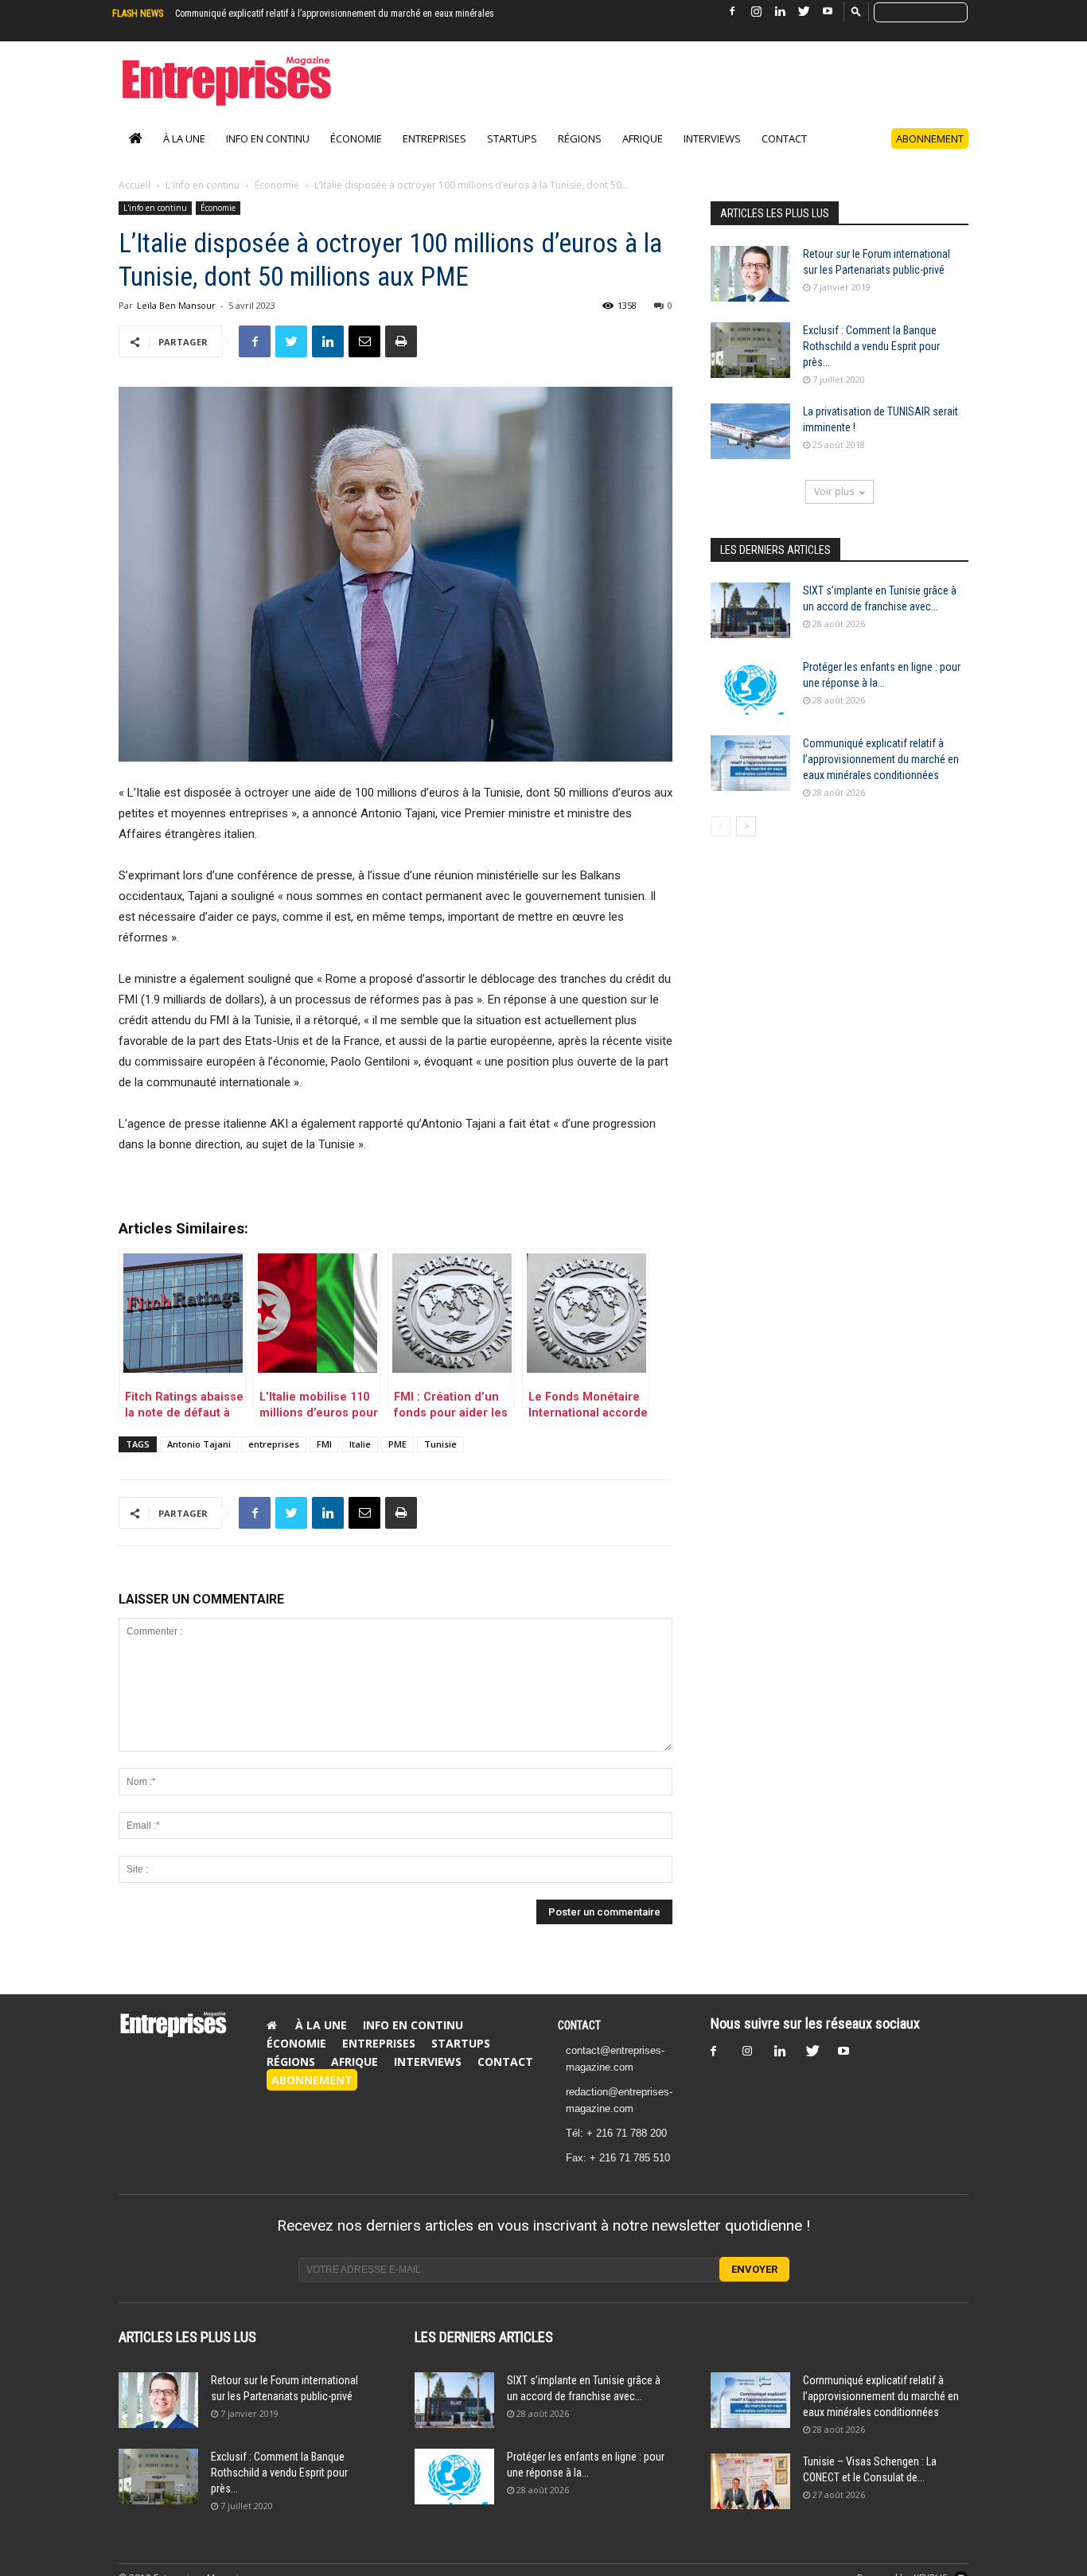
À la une (184, 138)
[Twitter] (804, 12)
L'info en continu (203, 185)
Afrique (643, 138)
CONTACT (579, 2025)
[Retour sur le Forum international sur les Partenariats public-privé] (750, 274)
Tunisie (440, 1444)
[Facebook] (732, 12)
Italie (360, 1444)
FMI (324, 1444)
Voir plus (834, 491)
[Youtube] (828, 12)
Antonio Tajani (199, 1444)
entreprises (274, 1444)
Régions (580, 138)
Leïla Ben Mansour (176, 305)
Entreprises (434, 138)
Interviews (712, 138)
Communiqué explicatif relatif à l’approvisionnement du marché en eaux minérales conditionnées (881, 759)
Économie (356, 138)
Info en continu (268, 138)
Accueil (134, 185)
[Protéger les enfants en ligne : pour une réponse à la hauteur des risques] (750, 687)
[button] (856, 11)
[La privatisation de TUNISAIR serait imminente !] (750, 431)
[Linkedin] (780, 12)
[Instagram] (756, 12)
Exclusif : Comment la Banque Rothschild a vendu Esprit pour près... (871, 346)
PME (397, 1444)
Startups (512, 138)
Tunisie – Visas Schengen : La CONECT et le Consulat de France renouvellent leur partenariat (357, 14)
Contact (784, 138)
